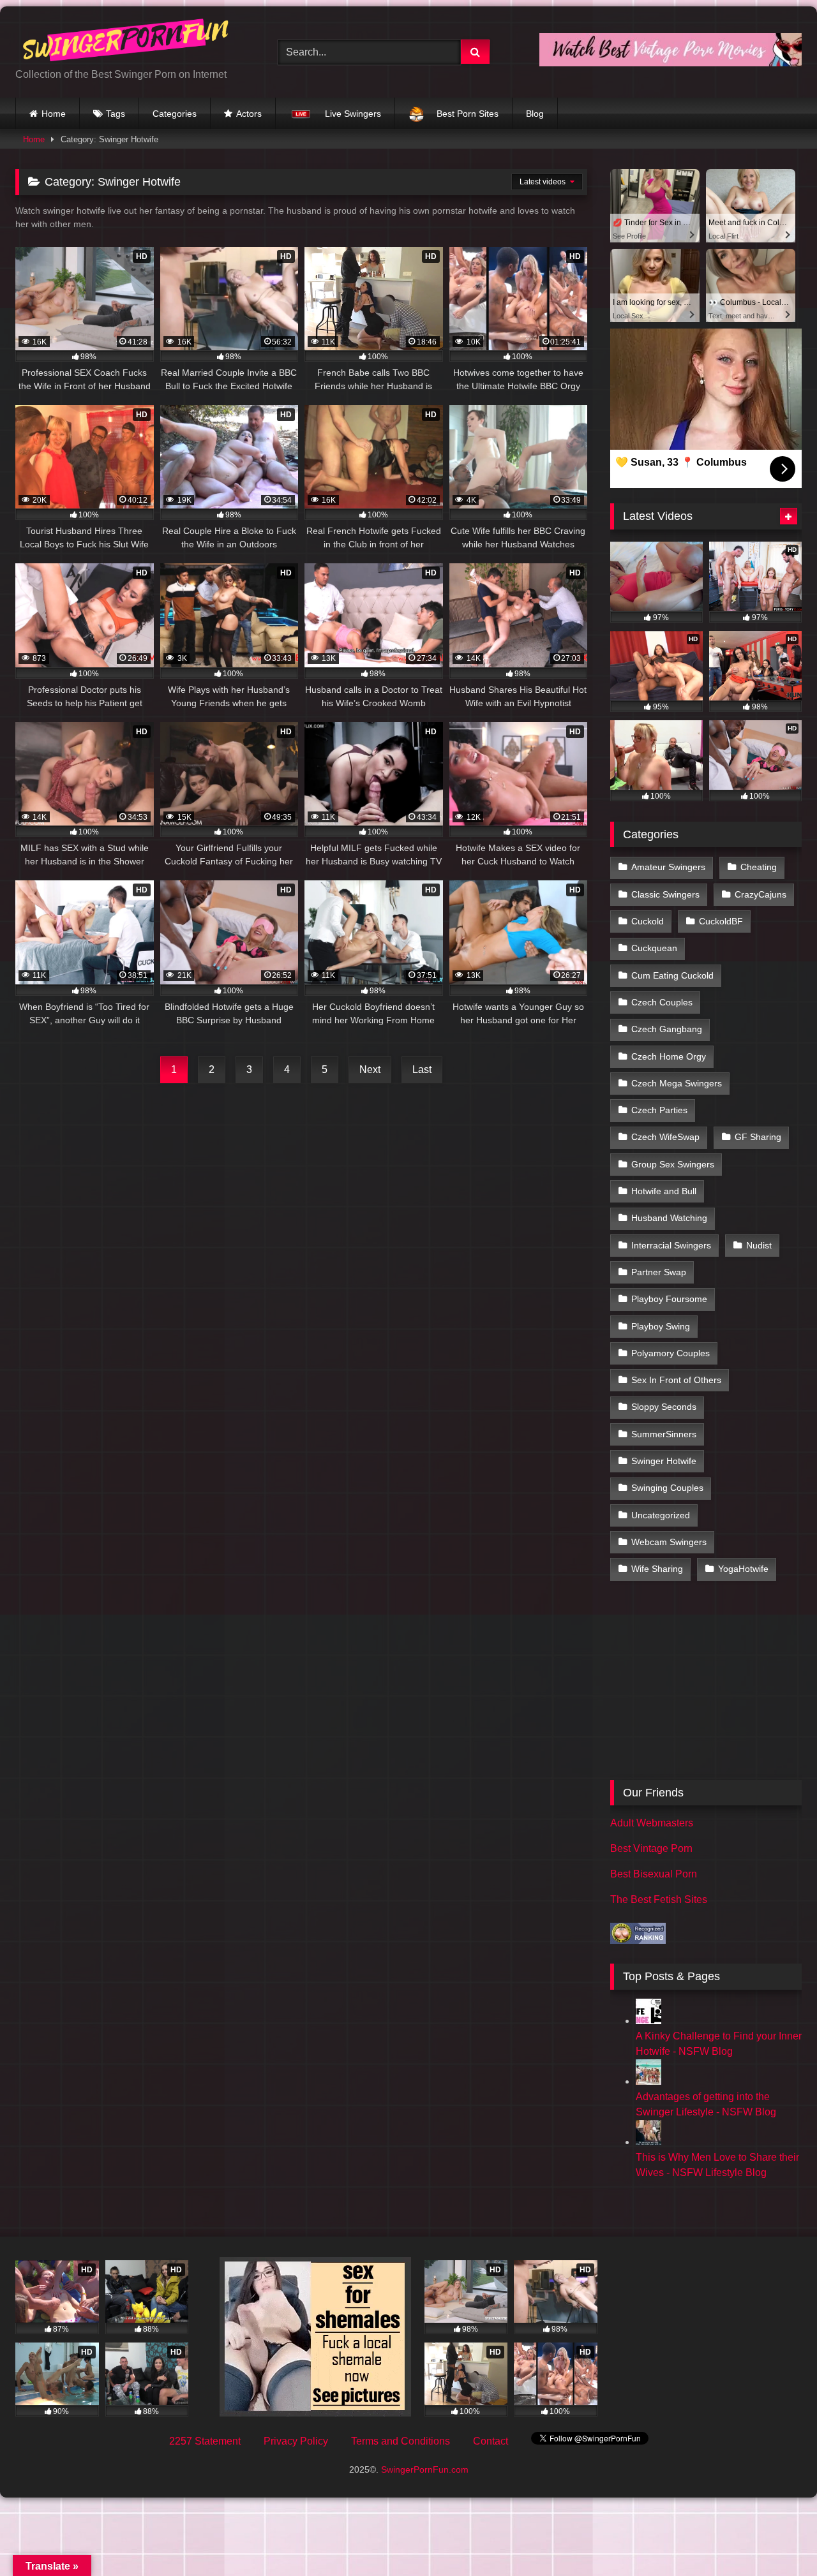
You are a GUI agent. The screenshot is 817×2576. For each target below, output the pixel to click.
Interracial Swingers (671, 1245)
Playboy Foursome (669, 1299)
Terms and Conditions (401, 2441)
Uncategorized (661, 1515)
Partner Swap (659, 1272)
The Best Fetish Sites (659, 1899)
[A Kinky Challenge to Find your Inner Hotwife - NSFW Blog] (648, 2021)
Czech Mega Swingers (677, 1083)
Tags (116, 114)
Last (422, 1070)
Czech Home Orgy (669, 1056)
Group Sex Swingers (673, 1164)
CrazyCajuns (761, 894)
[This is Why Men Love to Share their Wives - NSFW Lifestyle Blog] (648, 2142)
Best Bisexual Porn (654, 1874)
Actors (249, 114)
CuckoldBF (721, 921)
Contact (491, 2441)
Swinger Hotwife (664, 1461)
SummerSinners (664, 1434)
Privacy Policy (296, 2441)
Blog (535, 114)
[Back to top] (777, 2538)
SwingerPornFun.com (425, 2469)
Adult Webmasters (652, 1823)
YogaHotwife (743, 1569)
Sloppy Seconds (664, 1407)
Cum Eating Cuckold (672, 975)
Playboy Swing (661, 1326)
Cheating (759, 867)
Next (370, 1070)
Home (54, 114)
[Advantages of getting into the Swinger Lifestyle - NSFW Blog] (648, 2081)
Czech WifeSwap (665, 1137)
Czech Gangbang (667, 1029)
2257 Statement (205, 2441)
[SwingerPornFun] (127, 42)
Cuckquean (654, 948)
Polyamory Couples (671, 1353)
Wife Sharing (657, 1569)
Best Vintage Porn (651, 1848)
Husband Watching (669, 1218)
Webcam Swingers (669, 1542)
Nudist (759, 1245)
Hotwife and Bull (664, 1191)
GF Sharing (758, 1137)
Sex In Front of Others (676, 1380)
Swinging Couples (667, 1488)
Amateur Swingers (668, 867)
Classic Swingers (665, 894)
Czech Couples (662, 1002)
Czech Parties (659, 1110)
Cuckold (648, 921)
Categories (175, 114)
